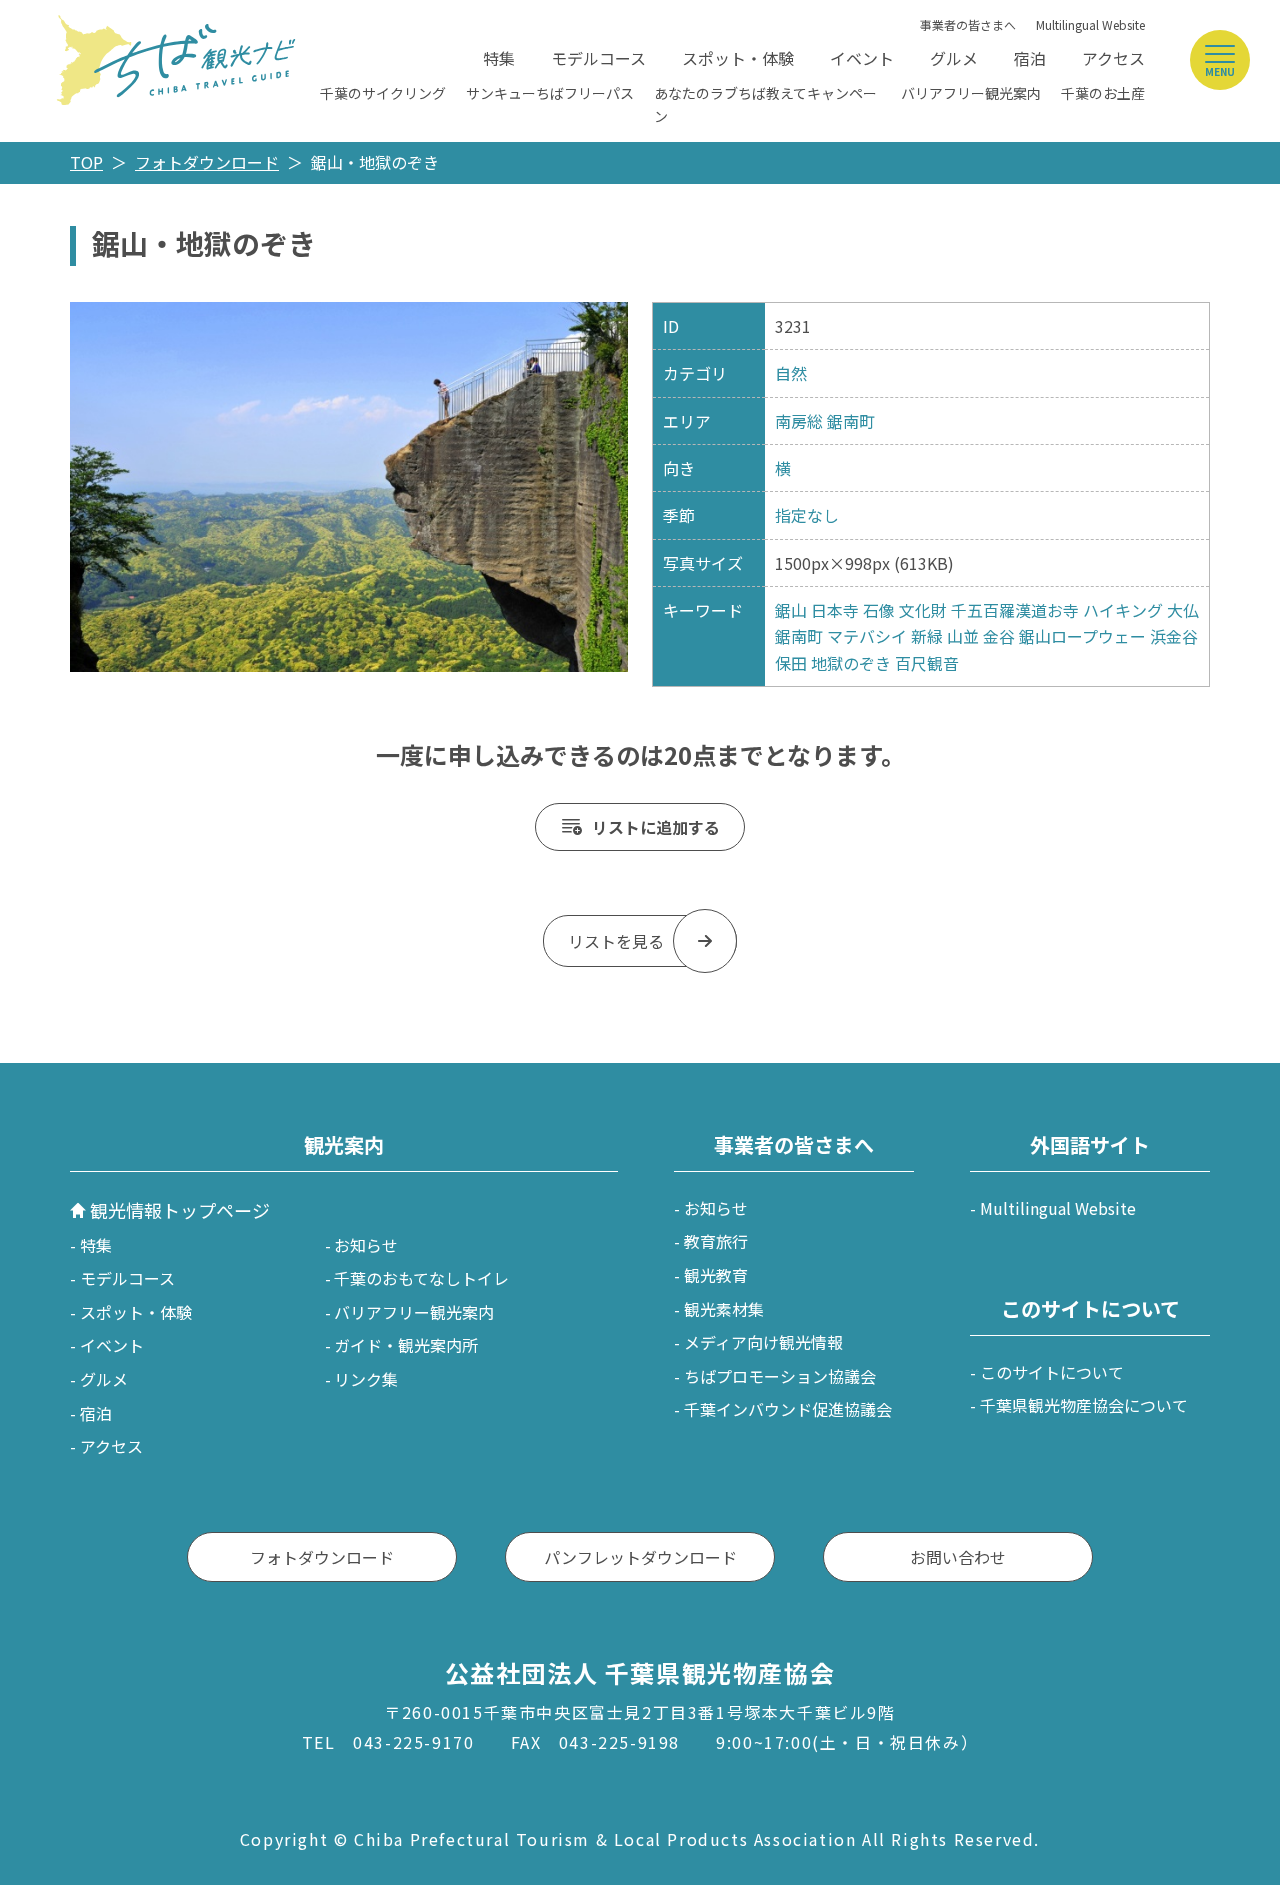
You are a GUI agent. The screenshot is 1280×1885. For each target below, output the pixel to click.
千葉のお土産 (1103, 93)
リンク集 (366, 1379)
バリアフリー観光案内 (971, 93)
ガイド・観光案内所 (406, 1345)
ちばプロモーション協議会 (780, 1376)
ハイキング (1123, 610)
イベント (862, 58)
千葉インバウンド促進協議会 (788, 1409)
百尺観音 (927, 663)
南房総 (799, 421)
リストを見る (616, 941)
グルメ (954, 58)
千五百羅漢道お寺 (1015, 610)
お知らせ (366, 1245)
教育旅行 (716, 1241)
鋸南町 (851, 421)
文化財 (923, 610)
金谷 (999, 636)
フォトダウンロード (207, 162)
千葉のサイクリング (383, 93)
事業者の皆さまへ (968, 24)
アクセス (1113, 58)
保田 (791, 663)
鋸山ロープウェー (1082, 636)
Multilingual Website (1090, 24)
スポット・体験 (738, 58)
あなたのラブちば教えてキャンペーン (765, 104)
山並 (963, 636)
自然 (791, 373)
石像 (879, 610)
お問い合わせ (958, 1557)
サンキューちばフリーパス (550, 93)
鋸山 (791, 610)
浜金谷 (1174, 636)
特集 (499, 58)
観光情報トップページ (180, 1210)
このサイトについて (1052, 1372)
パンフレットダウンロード (640, 1557)
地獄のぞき (851, 663)
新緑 (927, 636)
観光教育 (716, 1275)
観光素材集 (724, 1309)
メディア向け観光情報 (763, 1342)
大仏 (1183, 610)
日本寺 (835, 610)
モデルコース (598, 58)
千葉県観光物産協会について (1084, 1405)
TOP (86, 162)
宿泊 (1030, 58)
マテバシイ (867, 636)
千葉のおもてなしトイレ (421, 1278)
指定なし (807, 515)
